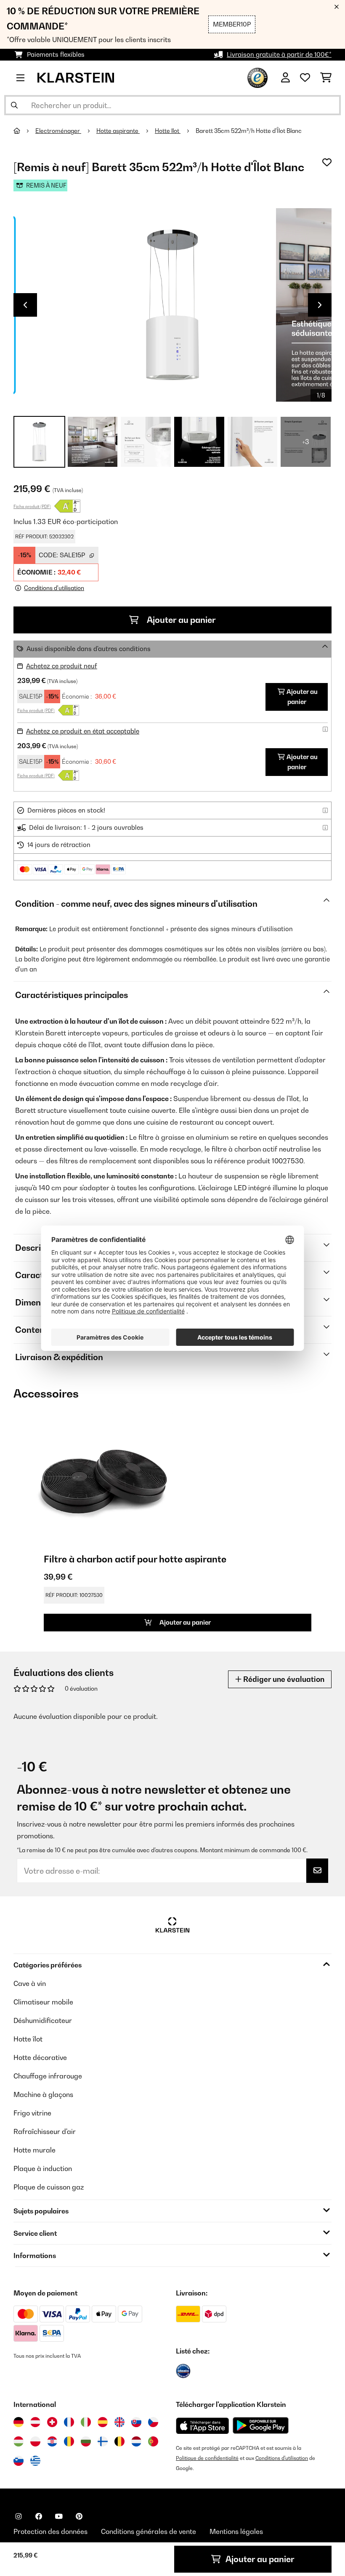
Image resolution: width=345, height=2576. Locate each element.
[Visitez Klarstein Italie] (86, 2422)
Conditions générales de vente (149, 2531)
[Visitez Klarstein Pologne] (35, 2441)
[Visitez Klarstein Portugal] (153, 2441)
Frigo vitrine (32, 2113)
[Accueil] (24, 131)
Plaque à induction (43, 2168)
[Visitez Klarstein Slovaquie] (136, 2422)
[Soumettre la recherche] (14, 105)
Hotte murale (34, 2150)
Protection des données (50, 2531)
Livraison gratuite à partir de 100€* (279, 54)
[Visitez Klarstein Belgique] (119, 2441)
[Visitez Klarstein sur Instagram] (19, 2516)
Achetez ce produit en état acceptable (83, 731)
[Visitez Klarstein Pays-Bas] (136, 2441)
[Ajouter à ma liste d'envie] (327, 162)
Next (320, 305)
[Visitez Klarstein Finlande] (103, 2441)
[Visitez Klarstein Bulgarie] (86, 2441)
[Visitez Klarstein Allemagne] (19, 2422)
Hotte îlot (168, 131)
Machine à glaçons (43, 2094)
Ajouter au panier (180, 620)
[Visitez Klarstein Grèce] (35, 2461)
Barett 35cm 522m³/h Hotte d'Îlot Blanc (249, 131)
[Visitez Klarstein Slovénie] (19, 2461)
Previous (25, 305)
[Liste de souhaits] (305, 78)
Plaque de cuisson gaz (49, 2187)
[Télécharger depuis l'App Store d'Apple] (202, 2425)
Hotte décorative (40, 2057)
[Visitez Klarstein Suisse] (52, 2422)
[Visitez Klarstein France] (69, 2422)
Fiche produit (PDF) (32, 506)
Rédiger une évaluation (283, 1679)
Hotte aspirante (118, 131)
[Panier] (326, 78)
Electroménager (58, 131)
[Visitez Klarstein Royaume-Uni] (119, 2422)
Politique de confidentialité (207, 2458)
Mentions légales (236, 2531)
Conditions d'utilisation (282, 2458)
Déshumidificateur (43, 2020)
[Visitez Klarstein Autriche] (35, 2422)
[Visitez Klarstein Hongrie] (19, 2441)
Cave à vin (30, 1983)
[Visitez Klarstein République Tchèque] (153, 2422)
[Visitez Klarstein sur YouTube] (59, 2516)
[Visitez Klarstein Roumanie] (69, 2441)
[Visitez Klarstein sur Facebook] (39, 2516)
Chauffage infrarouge (48, 2076)
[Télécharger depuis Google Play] (260, 2425)
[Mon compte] (285, 78)
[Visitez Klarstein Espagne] (103, 2422)
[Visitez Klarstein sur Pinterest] (79, 2516)
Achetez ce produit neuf (62, 666)
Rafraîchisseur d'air (45, 2131)
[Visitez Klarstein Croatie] (52, 2441)
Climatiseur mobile (43, 2002)
